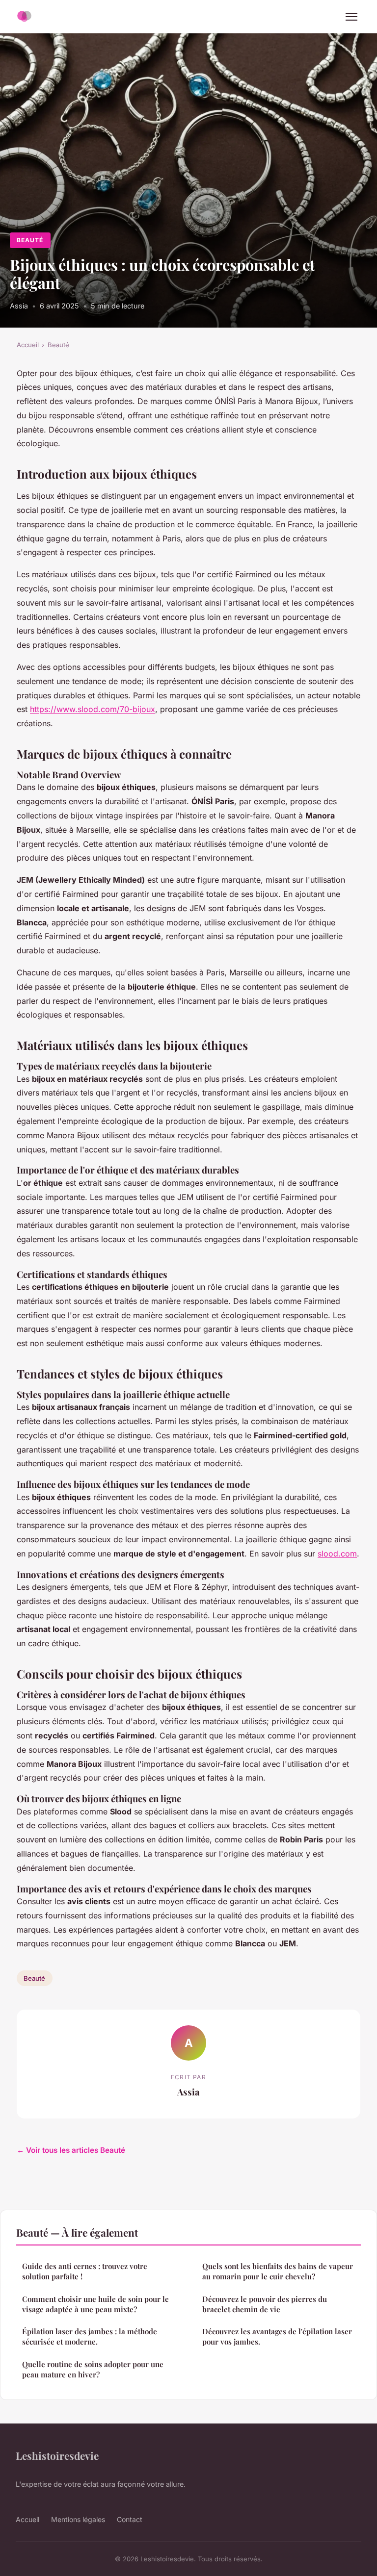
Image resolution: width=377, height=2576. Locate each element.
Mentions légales (78, 2519)
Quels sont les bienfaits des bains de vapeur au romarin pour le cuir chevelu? (278, 2271)
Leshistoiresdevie (57, 2455)
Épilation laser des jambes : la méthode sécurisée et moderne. (90, 2336)
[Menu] (351, 17)
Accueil (28, 345)
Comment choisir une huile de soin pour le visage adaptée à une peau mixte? (95, 2304)
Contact (130, 2519)
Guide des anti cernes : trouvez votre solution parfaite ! (85, 2271)
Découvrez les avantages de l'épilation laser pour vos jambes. (277, 2336)
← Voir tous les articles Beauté (71, 2150)
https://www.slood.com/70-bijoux (93, 709)
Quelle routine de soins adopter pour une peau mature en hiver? (93, 2369)
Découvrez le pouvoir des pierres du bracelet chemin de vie (265, 2304)
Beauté (30, 240)
